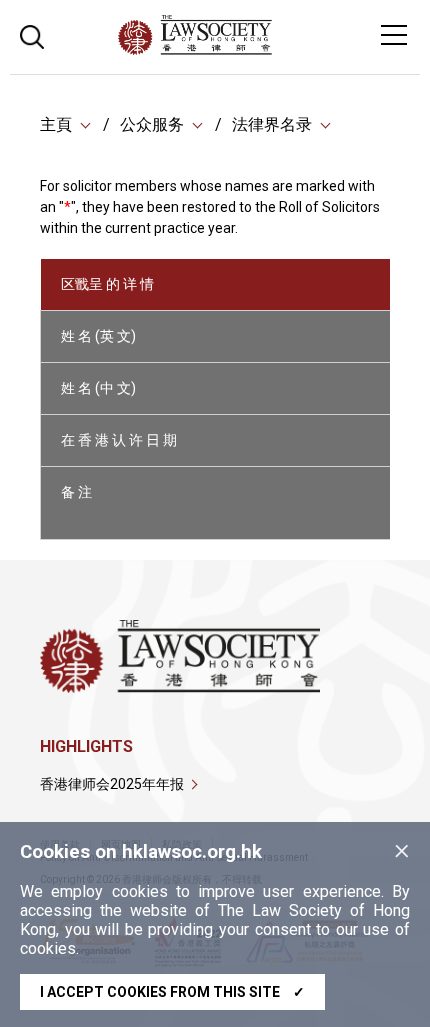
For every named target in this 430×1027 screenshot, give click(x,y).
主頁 (56, 124)
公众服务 (152, 124)
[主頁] (249, 49)
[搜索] (32, 34)
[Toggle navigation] (394, 35)
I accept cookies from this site (172, 992)
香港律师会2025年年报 (112, 784)
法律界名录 (272, 124)
